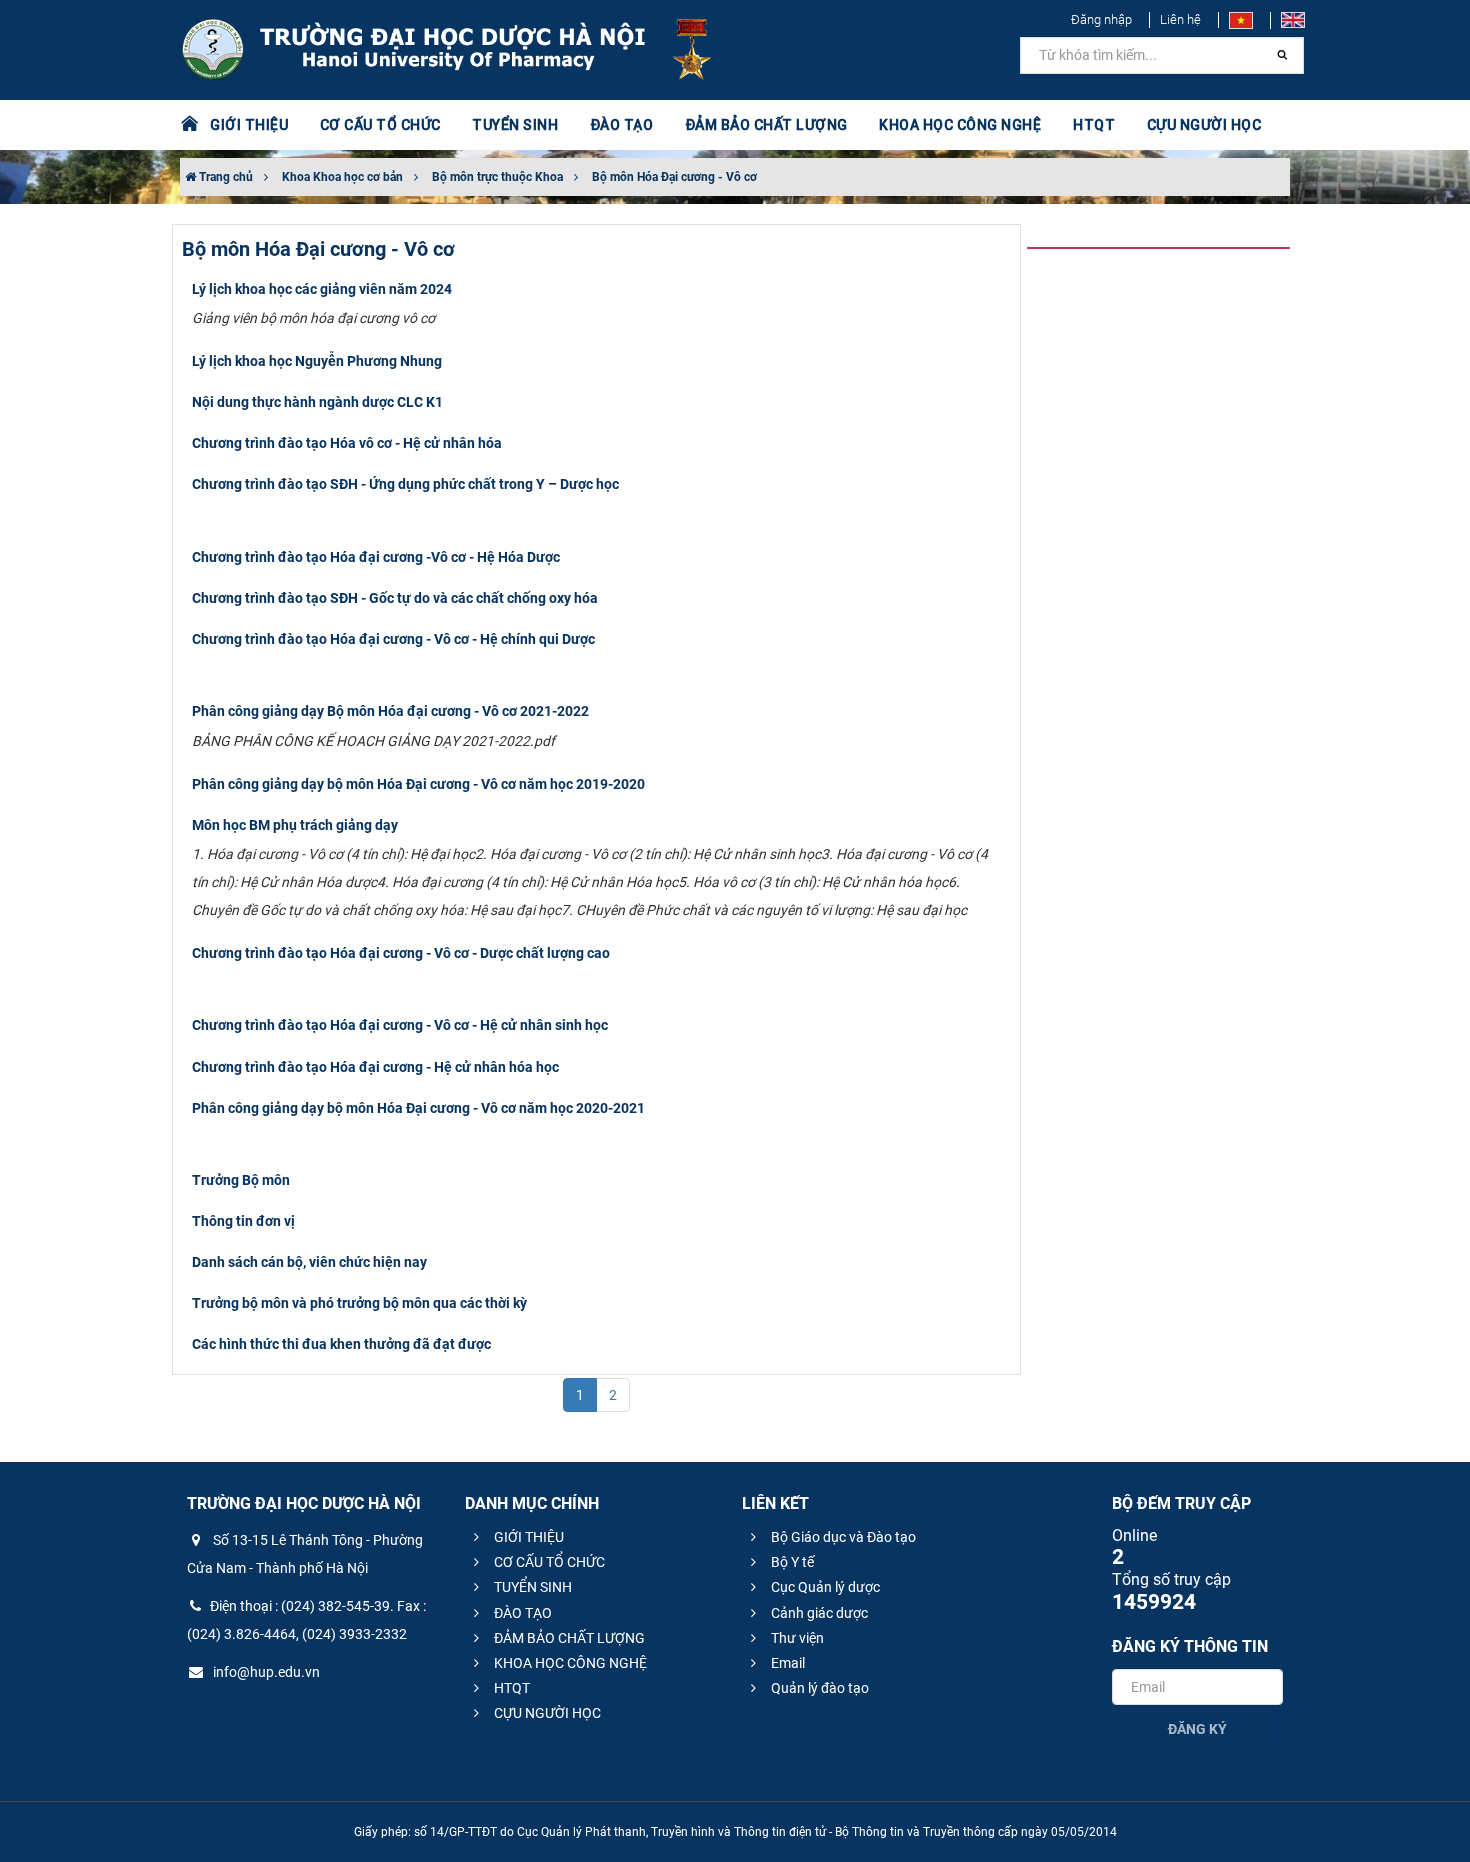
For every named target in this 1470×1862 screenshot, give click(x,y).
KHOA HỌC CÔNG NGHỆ (569, 1663)
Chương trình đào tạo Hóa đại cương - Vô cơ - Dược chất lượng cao (401, 953)
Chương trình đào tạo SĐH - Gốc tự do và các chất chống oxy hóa (395, 598)
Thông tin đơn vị (243, 1221)
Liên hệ (1180, 19)
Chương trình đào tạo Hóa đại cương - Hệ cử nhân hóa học (375, 1067)
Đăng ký (1197, 1729)
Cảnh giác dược (818, 1613)
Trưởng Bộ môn (241, 1180)
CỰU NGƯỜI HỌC (546, 1713)
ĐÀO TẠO (521, 1613)
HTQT (510, 1688)
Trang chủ (224, 177)
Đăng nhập (1101, 19)
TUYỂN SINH (515, 125)
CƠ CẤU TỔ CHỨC (548, 1562)
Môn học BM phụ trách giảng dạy (295, 825)
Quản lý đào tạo (818, 1688)
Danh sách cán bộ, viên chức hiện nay (309, 1262)
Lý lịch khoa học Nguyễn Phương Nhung (317, 361)
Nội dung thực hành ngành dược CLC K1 (317, 402)
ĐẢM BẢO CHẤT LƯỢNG (568, 1638)
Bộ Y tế (791, 1562)
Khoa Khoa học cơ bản (342, 177)
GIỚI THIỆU (527, 1537)
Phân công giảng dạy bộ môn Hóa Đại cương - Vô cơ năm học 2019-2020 (418, 784)
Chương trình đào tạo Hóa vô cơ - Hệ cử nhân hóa (347, 443)
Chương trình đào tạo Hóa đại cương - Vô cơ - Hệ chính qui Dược (393, 639)
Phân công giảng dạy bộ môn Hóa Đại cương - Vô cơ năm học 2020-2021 (418, 1108)
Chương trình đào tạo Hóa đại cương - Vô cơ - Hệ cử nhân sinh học (400, 1025)
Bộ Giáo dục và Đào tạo (842, 1537)
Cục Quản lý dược (824, 1587)
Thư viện (796, 1638)
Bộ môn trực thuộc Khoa (497, 177)
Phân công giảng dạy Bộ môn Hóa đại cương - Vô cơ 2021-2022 (390, 711)
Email (786, 1663)
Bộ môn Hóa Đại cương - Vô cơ (674, 177)
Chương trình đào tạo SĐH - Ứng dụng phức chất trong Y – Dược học (405, 484)
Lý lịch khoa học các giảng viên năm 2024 (322, 289)
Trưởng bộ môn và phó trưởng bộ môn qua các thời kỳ (359, 1303)
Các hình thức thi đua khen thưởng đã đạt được (341, 1344)
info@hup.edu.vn (265, 1672)
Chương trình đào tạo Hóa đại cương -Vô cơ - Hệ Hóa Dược (376, 557)
